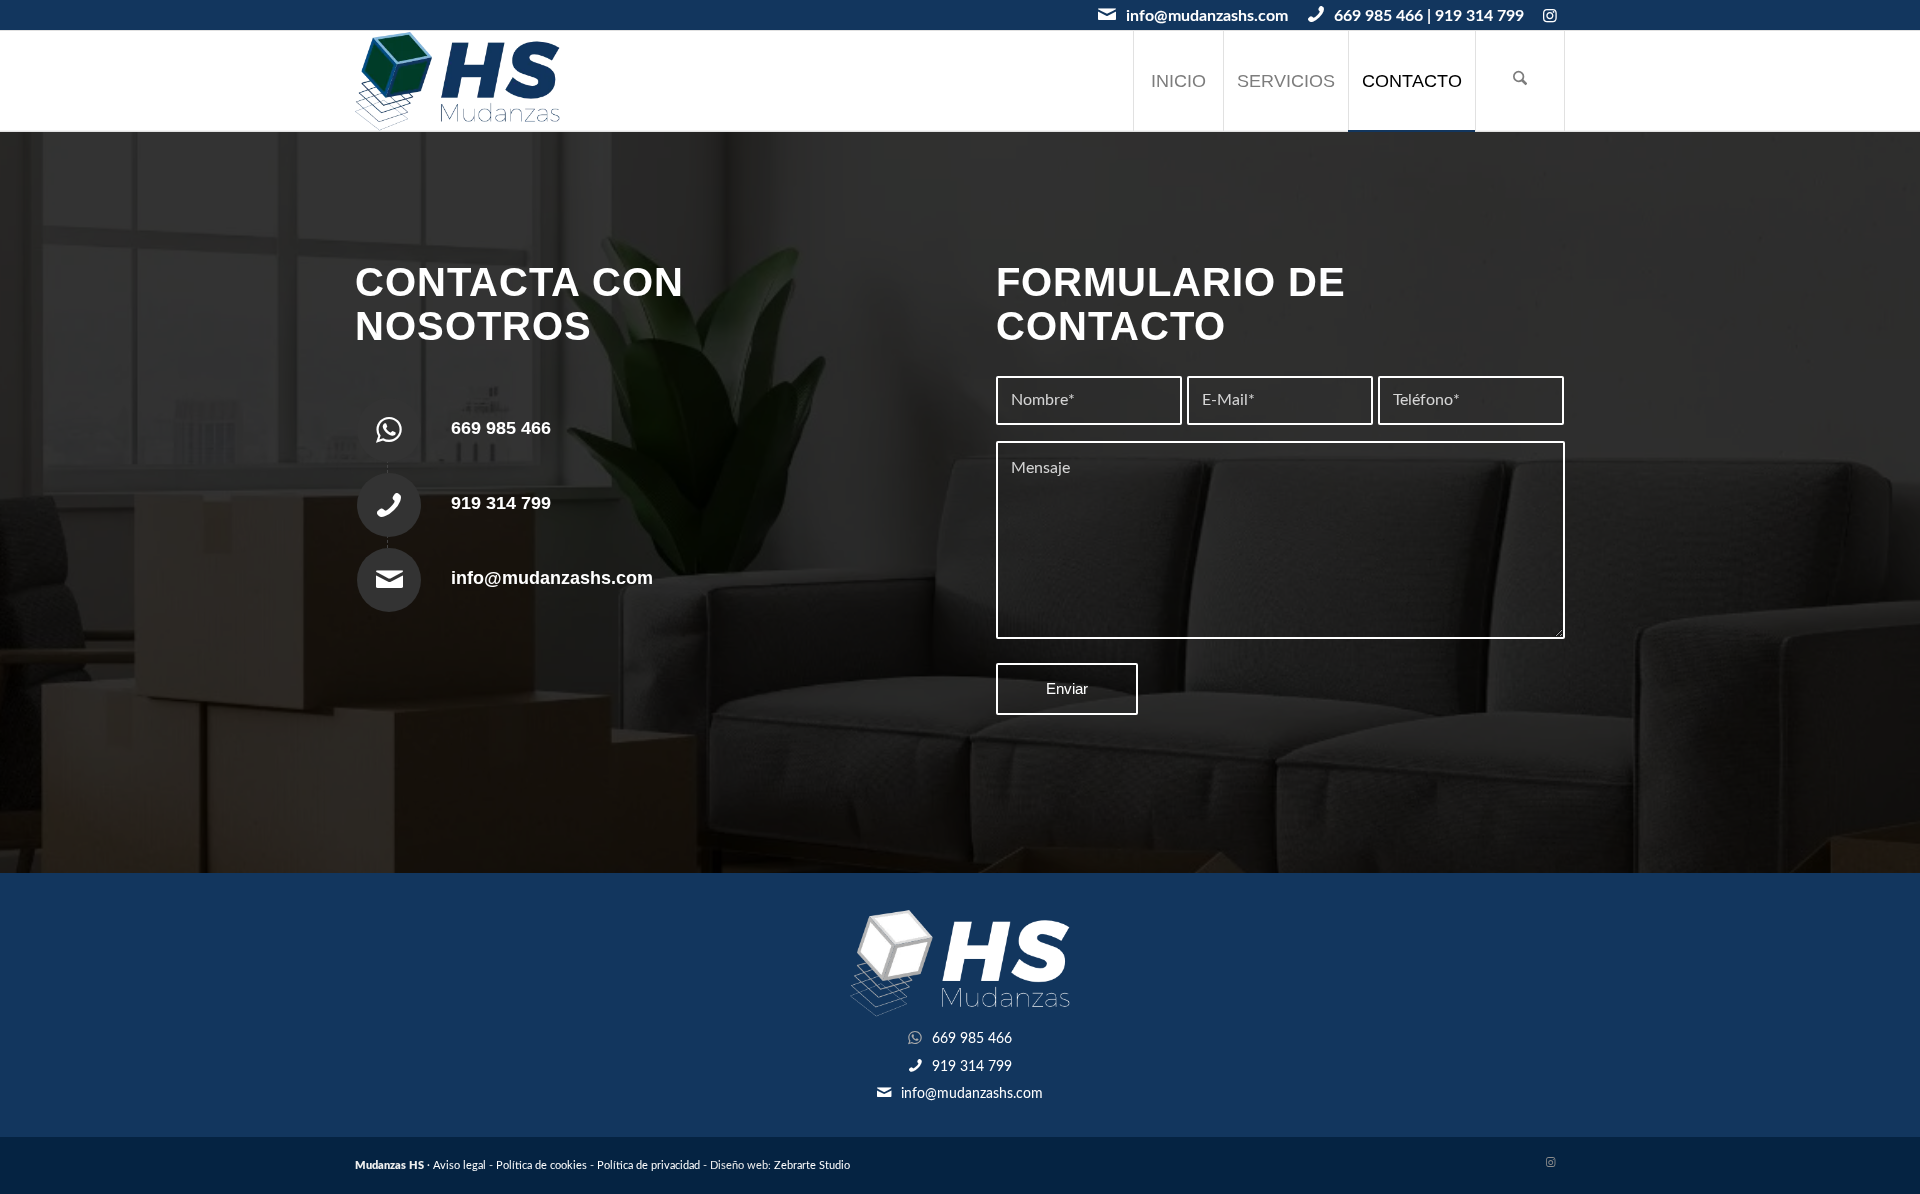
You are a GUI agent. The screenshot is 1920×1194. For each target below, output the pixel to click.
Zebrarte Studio (812, 1165)
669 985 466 (1378, 16)
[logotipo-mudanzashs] (457, 81)
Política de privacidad (648, 1165)
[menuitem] (1178, 81)
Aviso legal (459, 1165)
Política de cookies (541, 1165)
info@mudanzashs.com (1207, 16)
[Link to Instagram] (1550, 15)
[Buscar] (1520, 81)
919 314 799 (1479, 16)
